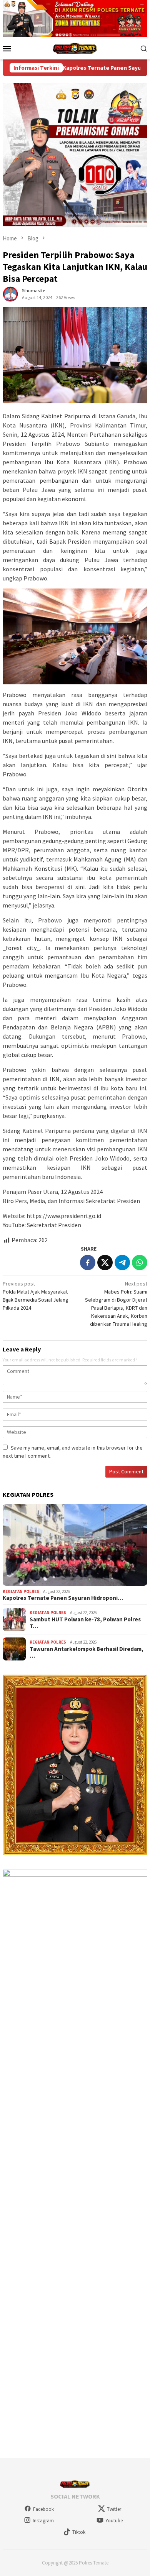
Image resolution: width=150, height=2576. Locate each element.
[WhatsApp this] (140, 1263)
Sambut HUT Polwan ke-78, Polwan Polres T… (85, 1623)
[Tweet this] (105, 1263)
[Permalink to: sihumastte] (10, 294)
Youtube (114, 2521)
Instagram (43, 2521)
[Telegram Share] (122, 1263)
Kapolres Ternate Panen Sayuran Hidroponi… (63, 1598)
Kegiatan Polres (21, 1591)
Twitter (114, 2509)
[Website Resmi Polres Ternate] (75, 48)
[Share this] (88, 1263)
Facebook (43, 2509)
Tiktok (79, 2532)
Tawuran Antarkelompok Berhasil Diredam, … (87, 1652)
